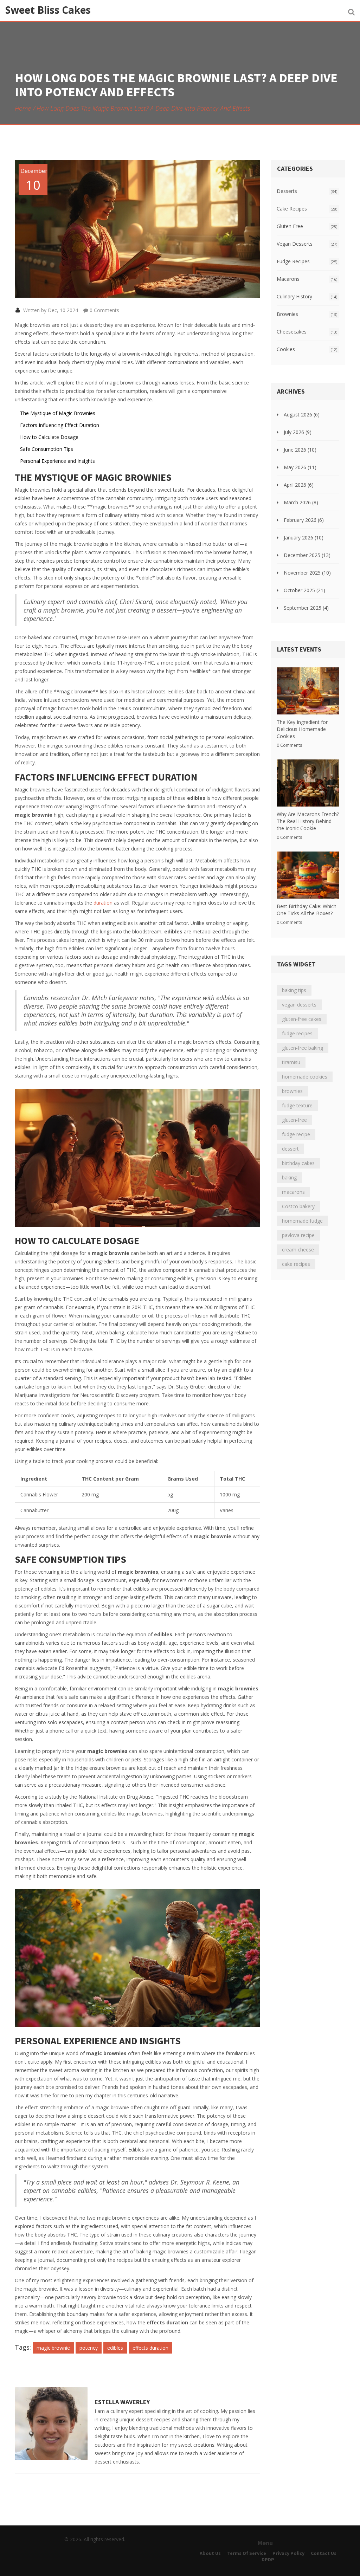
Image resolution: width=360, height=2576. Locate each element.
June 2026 (300, 450)
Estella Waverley (122, 2402)
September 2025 (306, 608)
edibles (115, 2348)
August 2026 (302, 415)
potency (89, 2348)
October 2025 (304, 590)
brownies (292, 1091)
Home (23, 108)
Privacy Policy (288, 2553)
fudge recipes (297, 1033)
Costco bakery (298, 1206)
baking (289, 1177)
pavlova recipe (298, 1235)
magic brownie (53, 2348)
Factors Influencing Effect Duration (60, 425)
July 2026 (298, 432)
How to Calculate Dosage (49, 437)
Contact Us (324, 2553)
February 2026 (304, 520)
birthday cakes (298, 1163)
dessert (290, 1149)
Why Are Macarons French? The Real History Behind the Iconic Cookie (308, 821)
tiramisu (291, 1062)
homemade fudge (302, 1221)
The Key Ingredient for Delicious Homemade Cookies (302, 729)
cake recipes (296, 1264)
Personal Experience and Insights (57, 461)
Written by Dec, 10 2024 (50, 310)
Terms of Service (247, 2553)
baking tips (294, 990)
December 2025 (307, 555)
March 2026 (301, 502)
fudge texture (297, 1105)
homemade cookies (305, 1077)
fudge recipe (296, 1134)
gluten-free (294, 1120)
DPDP (268, 2559)
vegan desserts (299, 1005)
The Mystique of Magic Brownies (58, 413)
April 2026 (299, 485)
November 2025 (307, 573)
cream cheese (298, 1250)
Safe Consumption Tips (47, 449)
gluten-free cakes (302, 1019)
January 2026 (304, 538)
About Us (210, 2553)
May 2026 (300, 467)
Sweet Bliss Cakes (48, 10)
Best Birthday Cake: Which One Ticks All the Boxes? (307, 910)
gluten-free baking (303, 1048)
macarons (293, 1192)
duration (103, 903)
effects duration (150, 2348)
